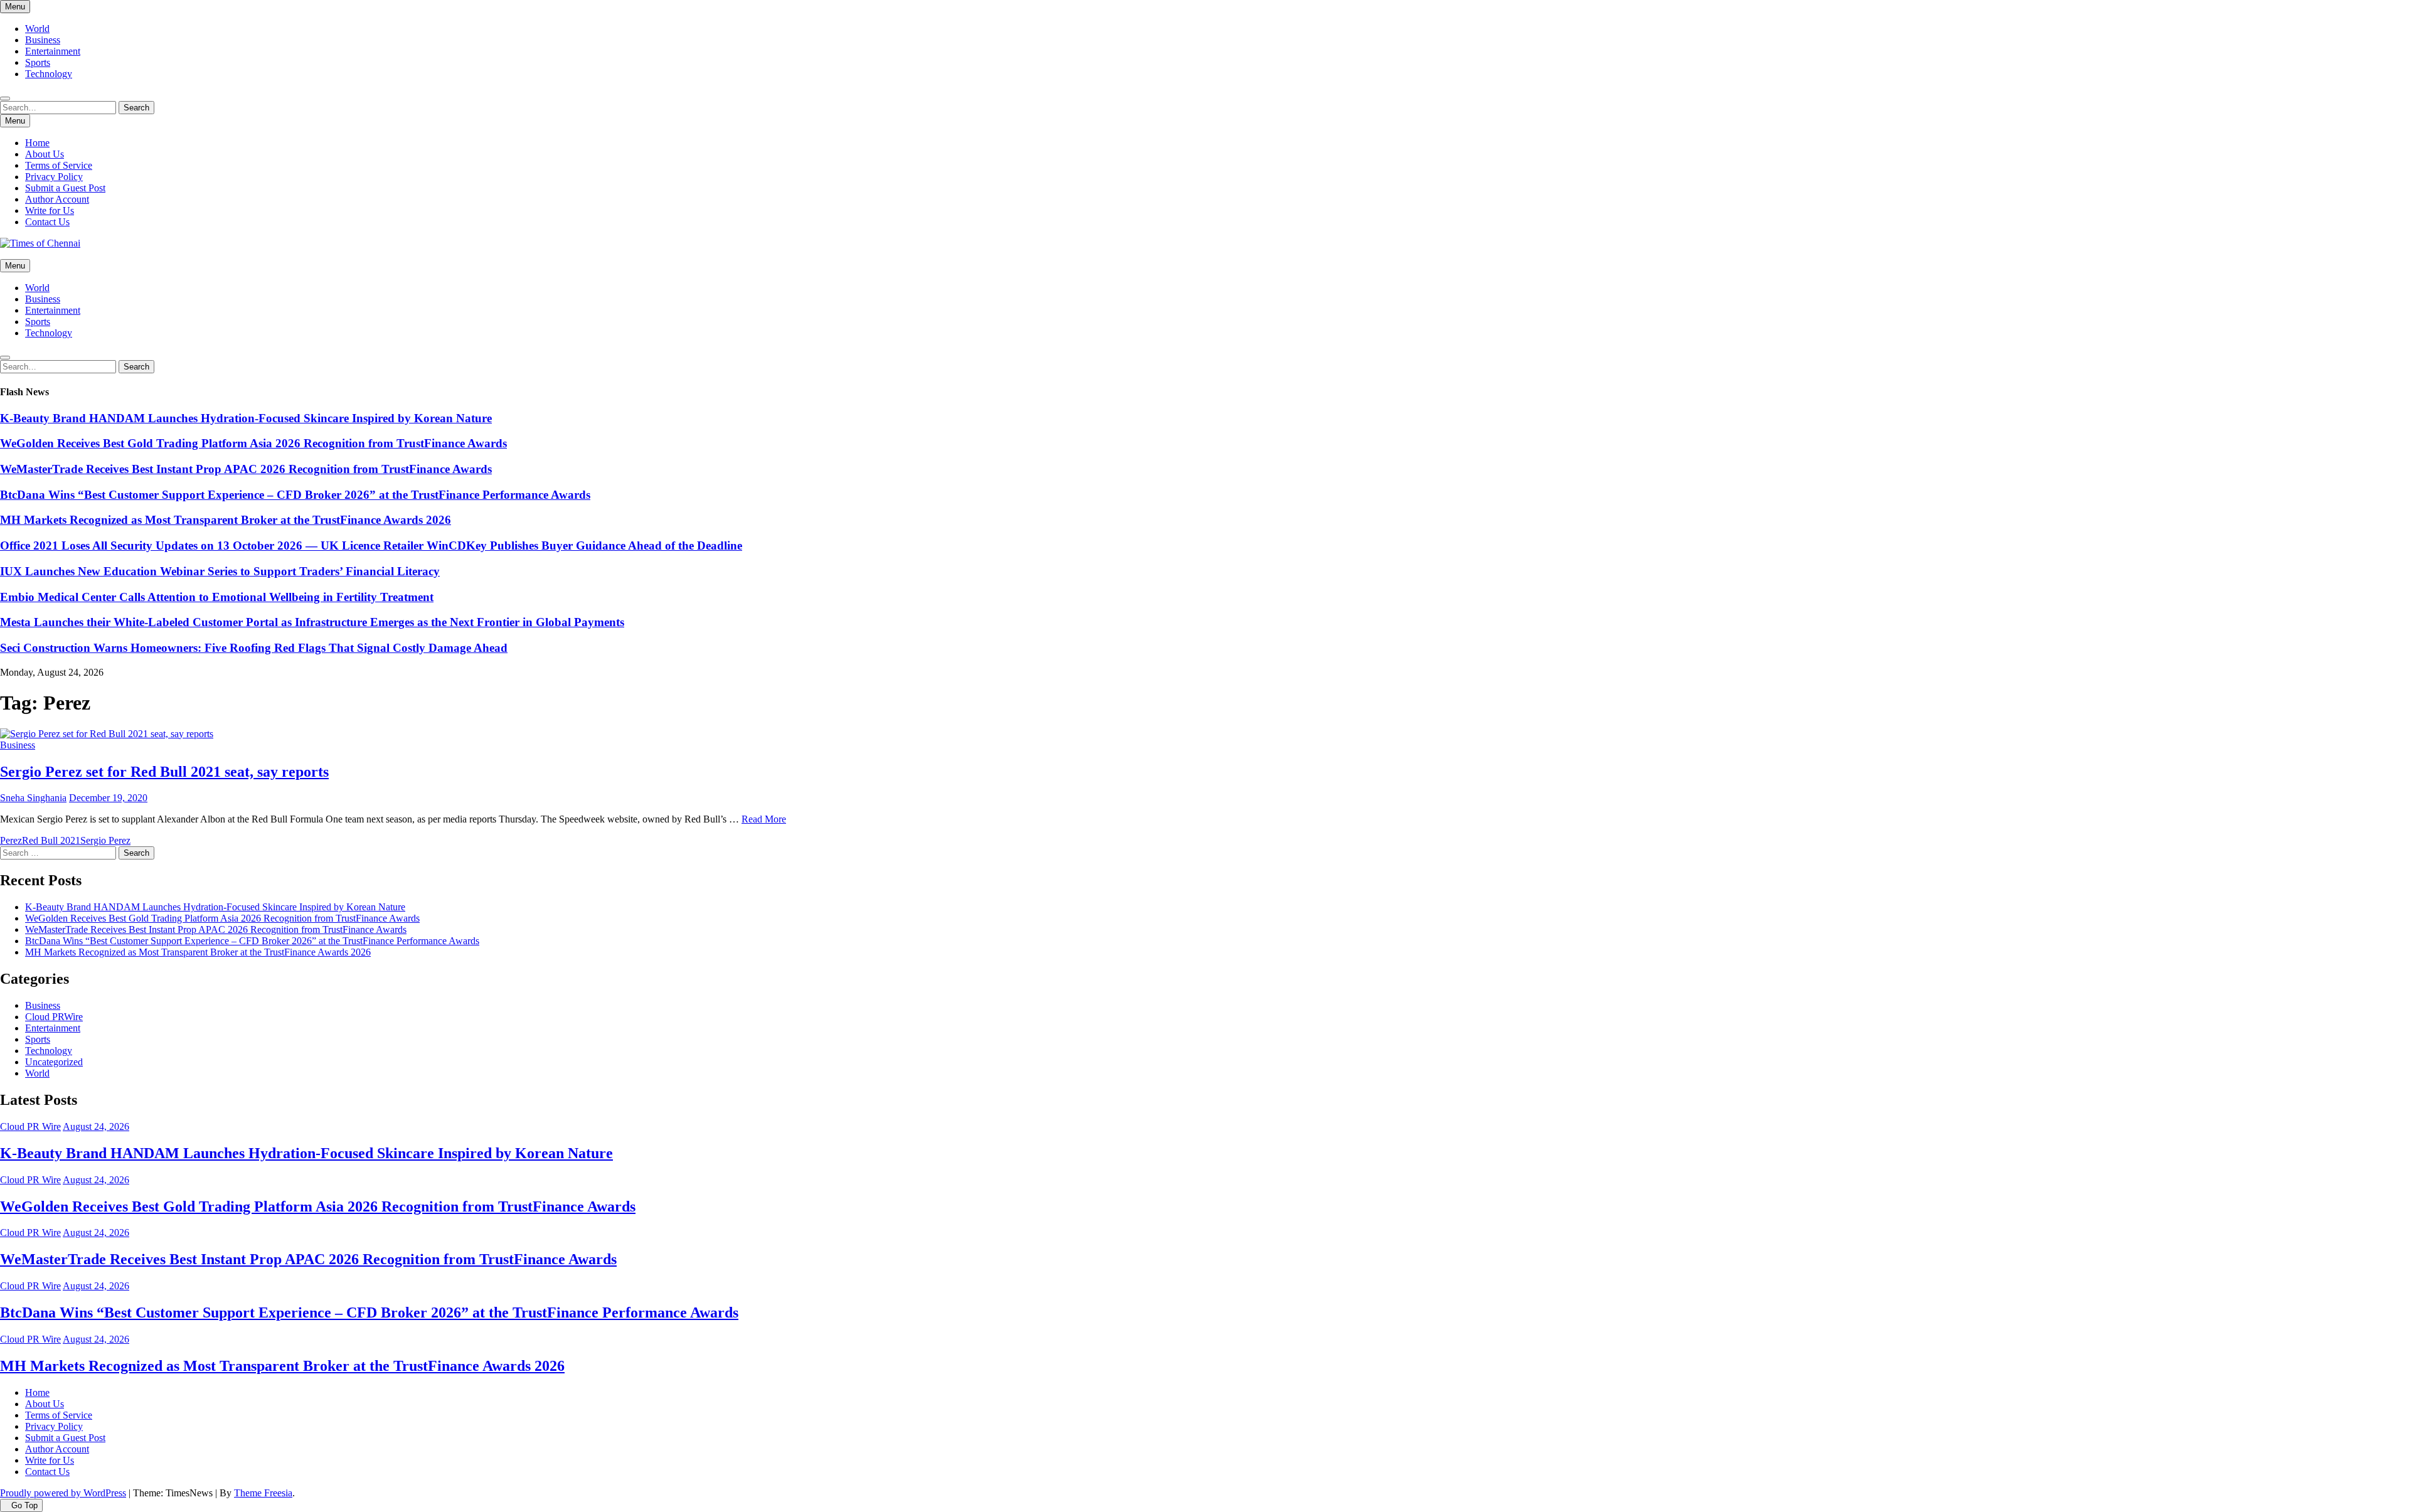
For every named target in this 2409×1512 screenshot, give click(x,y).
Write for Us (50, 210)
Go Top (24, 1505)
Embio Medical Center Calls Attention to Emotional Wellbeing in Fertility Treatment (217, 597)
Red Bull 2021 (51, 840)
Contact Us (47, 222)
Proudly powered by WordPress (63, 1493)
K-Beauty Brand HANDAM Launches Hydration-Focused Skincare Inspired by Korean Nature (246, 418)
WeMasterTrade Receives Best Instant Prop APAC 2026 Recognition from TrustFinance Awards (246, 469)
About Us (45, 154)
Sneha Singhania (33, 798)
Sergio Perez (105, 840)
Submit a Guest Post (65, 188)
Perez (11, 840)
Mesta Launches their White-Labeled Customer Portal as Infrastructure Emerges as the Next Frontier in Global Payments (312, 622)
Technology (49, 74)
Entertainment (53, 51)
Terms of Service (59, 165)
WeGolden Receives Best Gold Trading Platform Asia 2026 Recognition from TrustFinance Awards (253, 443)
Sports (38, 62)
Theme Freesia (263, 1493)
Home (37, 143)
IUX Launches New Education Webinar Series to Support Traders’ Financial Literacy (220, 571)
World (37, 29)
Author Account (57, 199)
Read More (764, 819)
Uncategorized (54, 1062)
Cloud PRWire (54, 1017)
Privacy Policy (54, 177)
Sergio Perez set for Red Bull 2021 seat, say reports (164, 772)
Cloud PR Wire (30, 1126)
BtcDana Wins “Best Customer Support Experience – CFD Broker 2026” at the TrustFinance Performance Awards (295, 495)
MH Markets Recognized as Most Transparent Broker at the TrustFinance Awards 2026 (226, 520)
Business (43, 40)
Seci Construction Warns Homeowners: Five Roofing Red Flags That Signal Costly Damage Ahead (254, 648)
